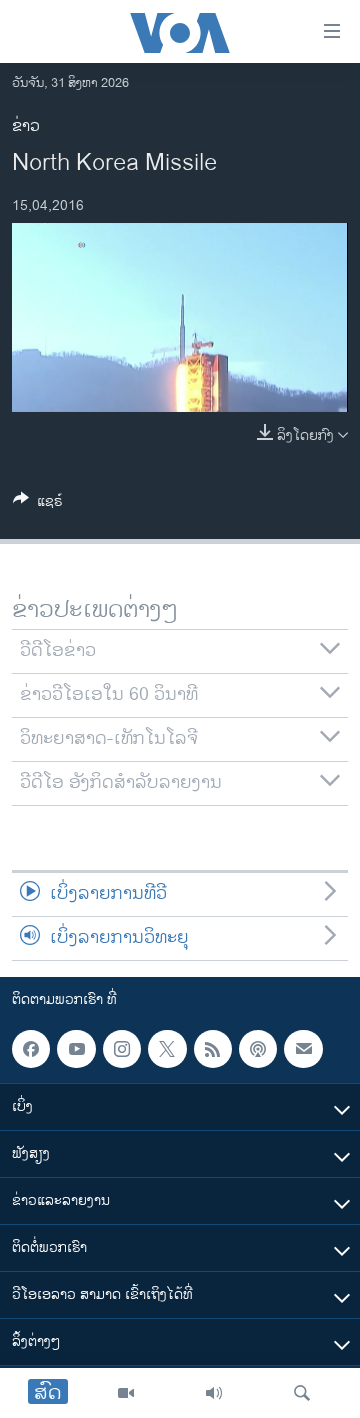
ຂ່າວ (26, 126)
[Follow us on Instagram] (122, 1049)
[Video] (126, 1393)
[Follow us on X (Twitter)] (167, 1049)
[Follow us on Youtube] (76, 1049)
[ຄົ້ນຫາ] (302, 1393)
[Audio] (214, 1393)
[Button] (38, 504)
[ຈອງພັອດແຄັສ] (303, 1049)
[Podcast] (258, 1049)
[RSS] (213, 1049)
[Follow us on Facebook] (31, 1049)
